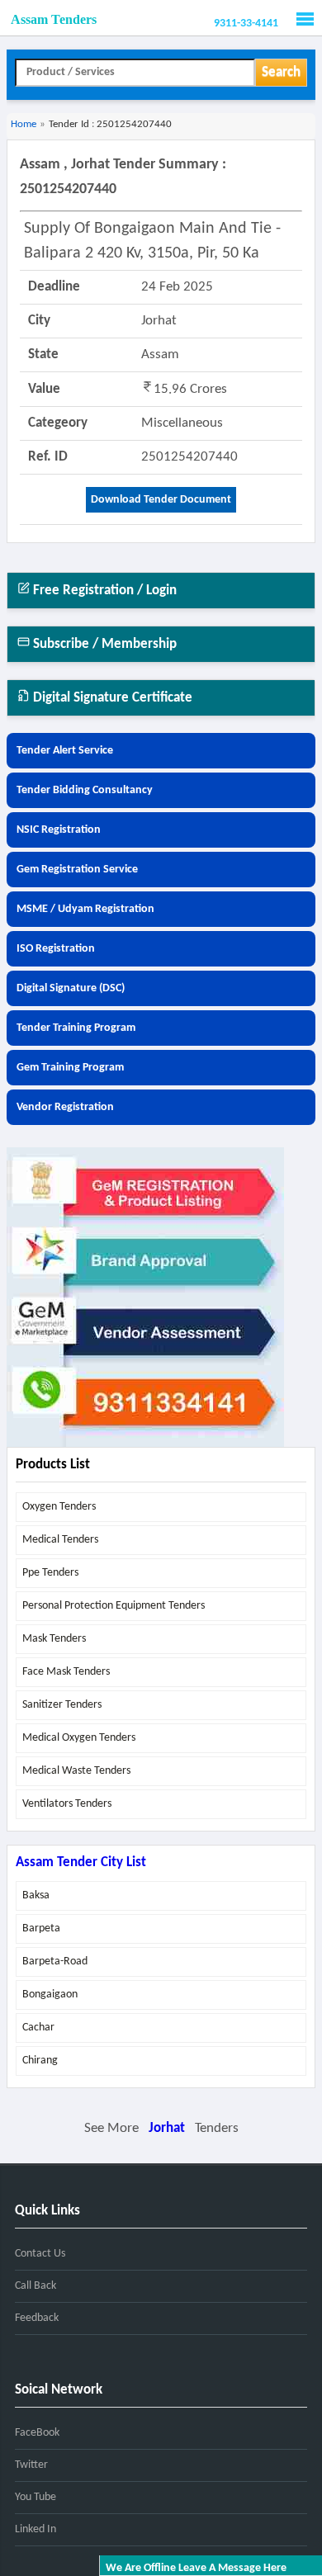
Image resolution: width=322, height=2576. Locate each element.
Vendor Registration (65, 1107)
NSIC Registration (59, 830)
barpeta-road (55, 1962)
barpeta (41, 1928)
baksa (36, 1895)
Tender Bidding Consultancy (85, 790)
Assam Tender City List (81, 1862)
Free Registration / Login (103, 591)
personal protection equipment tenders (114, 1606)
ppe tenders (50, 1573)
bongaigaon (50, 1995)
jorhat (167, 2128)
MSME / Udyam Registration (85, 909)
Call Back (36, 2286)
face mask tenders (66, 1672)
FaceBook (37, 2433)
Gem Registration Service (77, 870)
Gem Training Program (70, 1068)
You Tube (36, 2497)
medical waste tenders (76, 1771)
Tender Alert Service (65, 751)
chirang (40, 2061)
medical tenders (60, 1540)
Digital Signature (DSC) (71, 988)
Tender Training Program (76, 1028)
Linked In (36, 2529)
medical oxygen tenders (79, 1738)
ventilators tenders (67, 1804)
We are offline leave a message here (196, 2568)
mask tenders (54, 1639)
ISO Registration (56, 949)
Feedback (37, 2318)
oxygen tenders (59, 1507)
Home (24, 124)
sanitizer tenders (62, 1705)
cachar (38, 2028)
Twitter (31, 2465)
